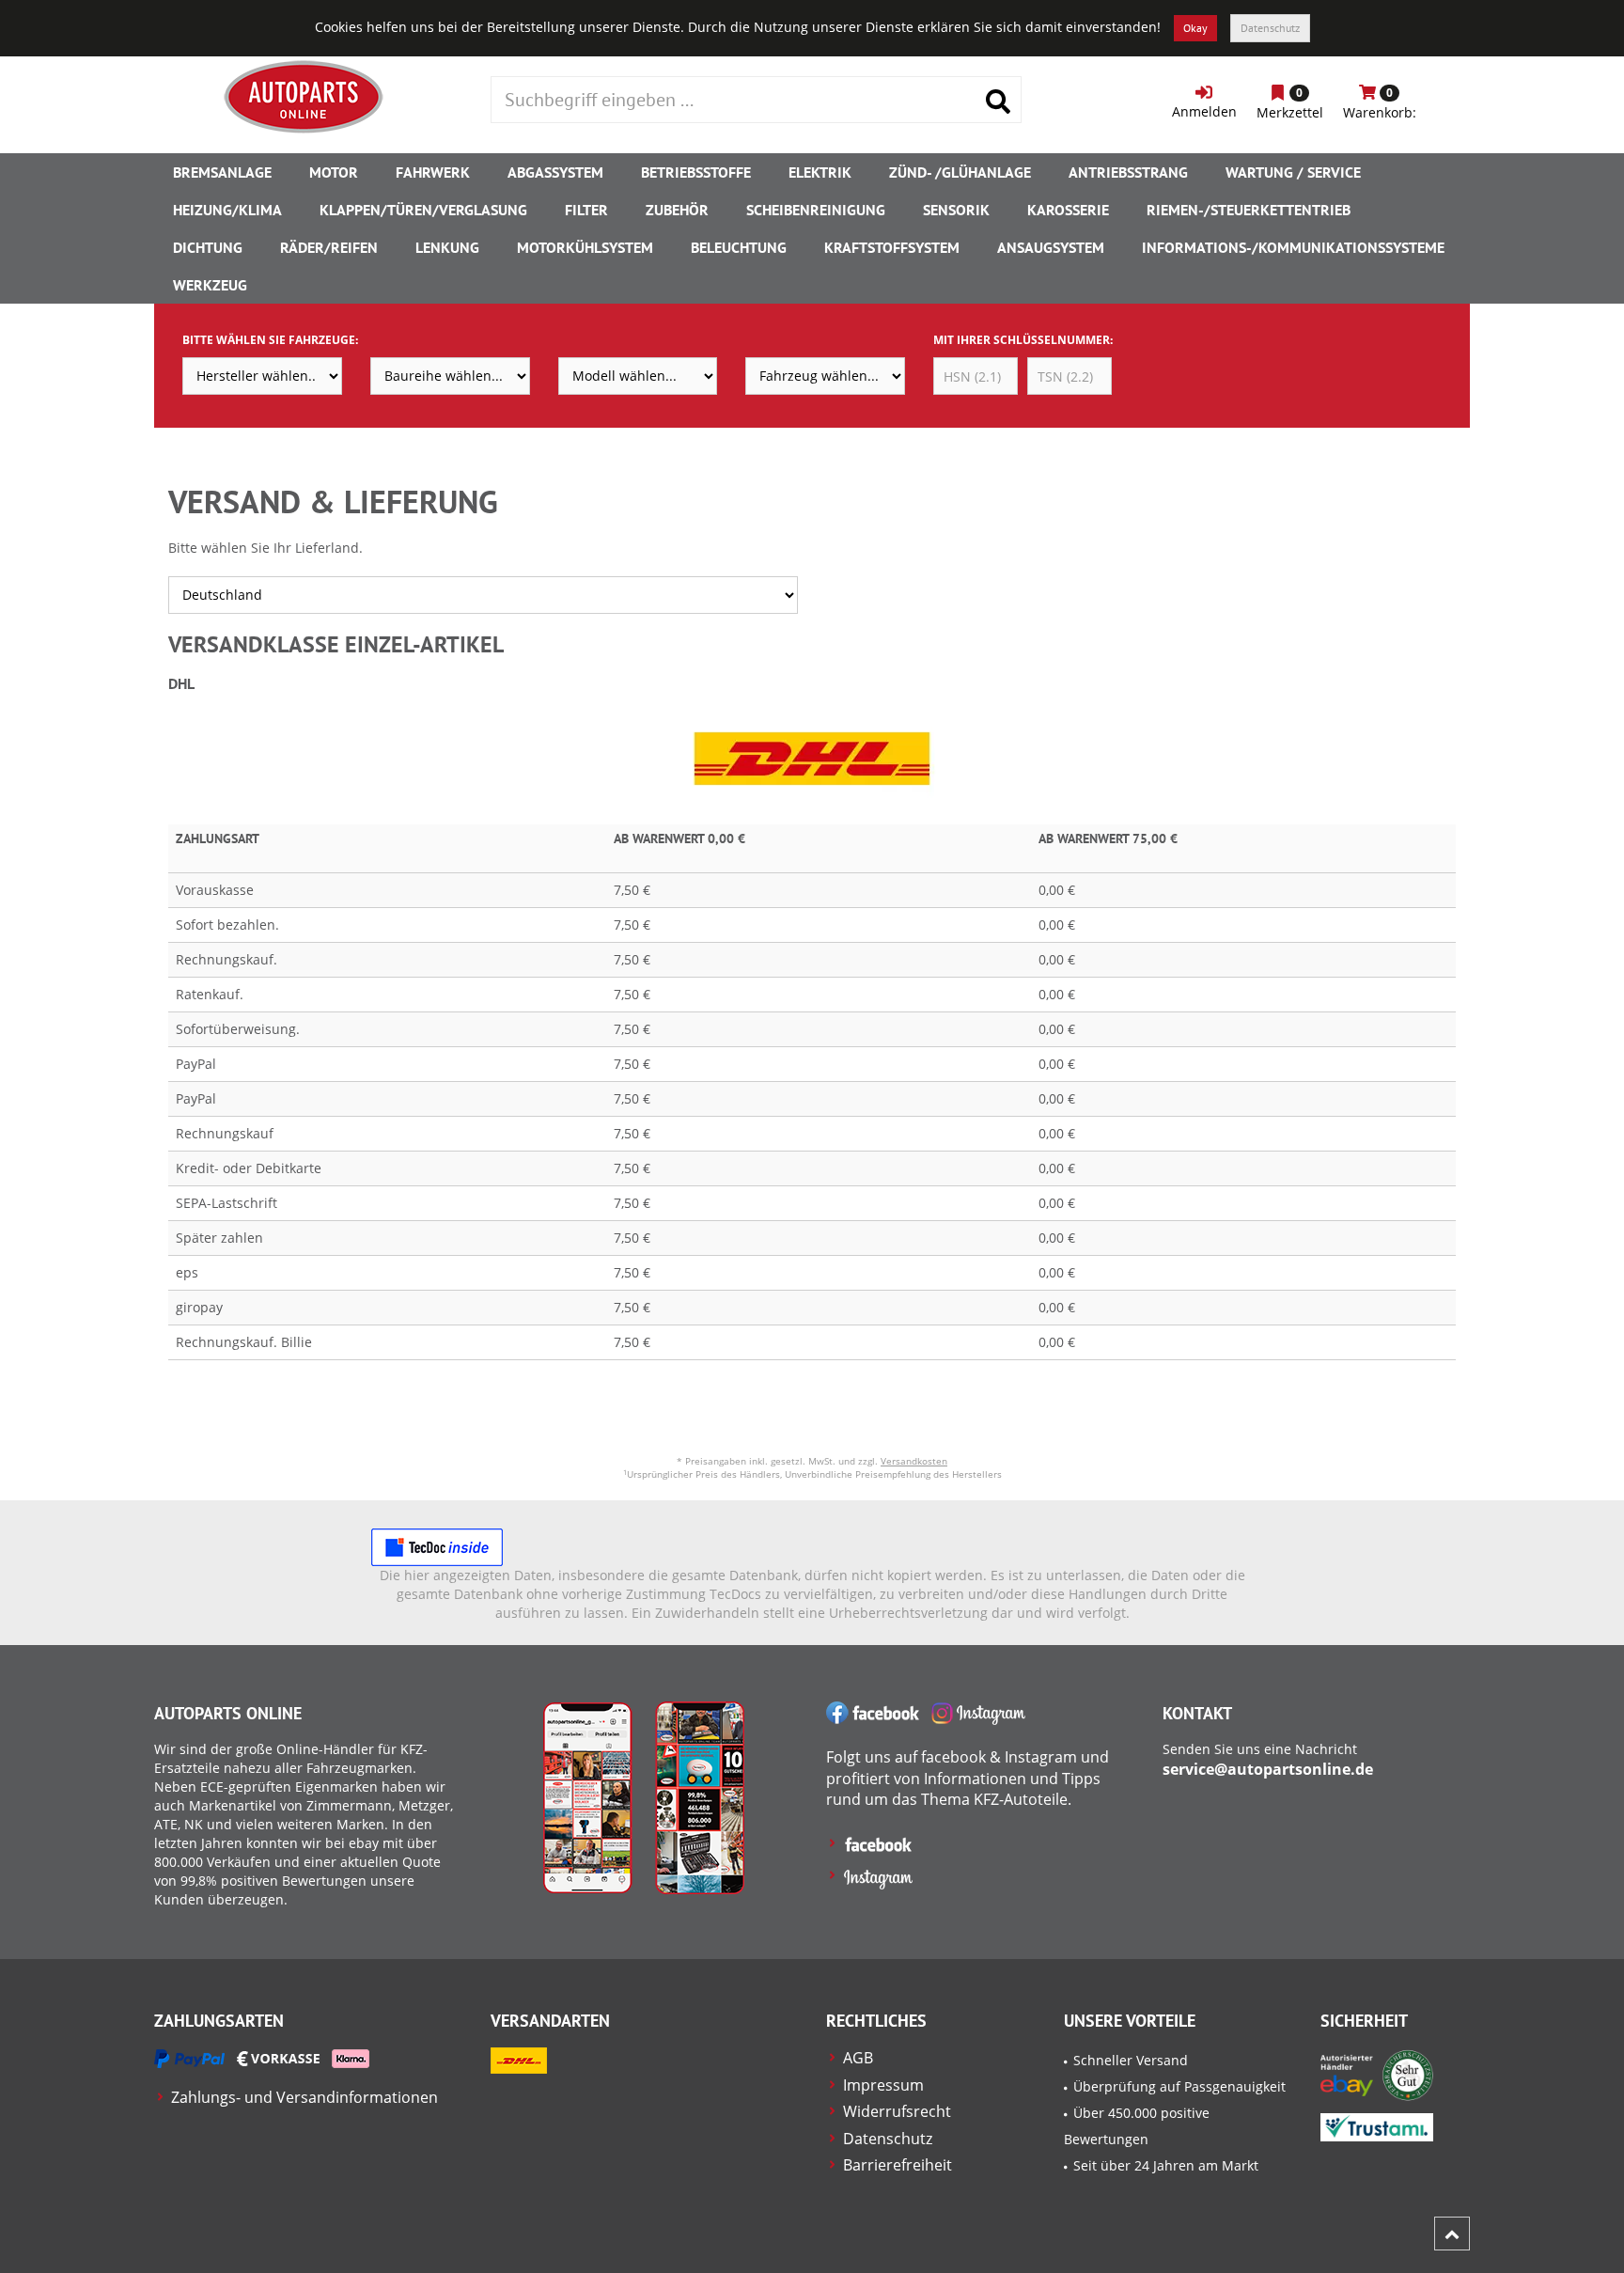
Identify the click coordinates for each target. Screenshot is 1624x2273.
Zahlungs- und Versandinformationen (304, 2097)
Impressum (883, 2085)
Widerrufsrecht (897, 2111)
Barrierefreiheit (898, 2165)
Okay (1195, 28)
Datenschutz (1270, 28)
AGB (858, 2058)
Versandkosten (914, 1461)
